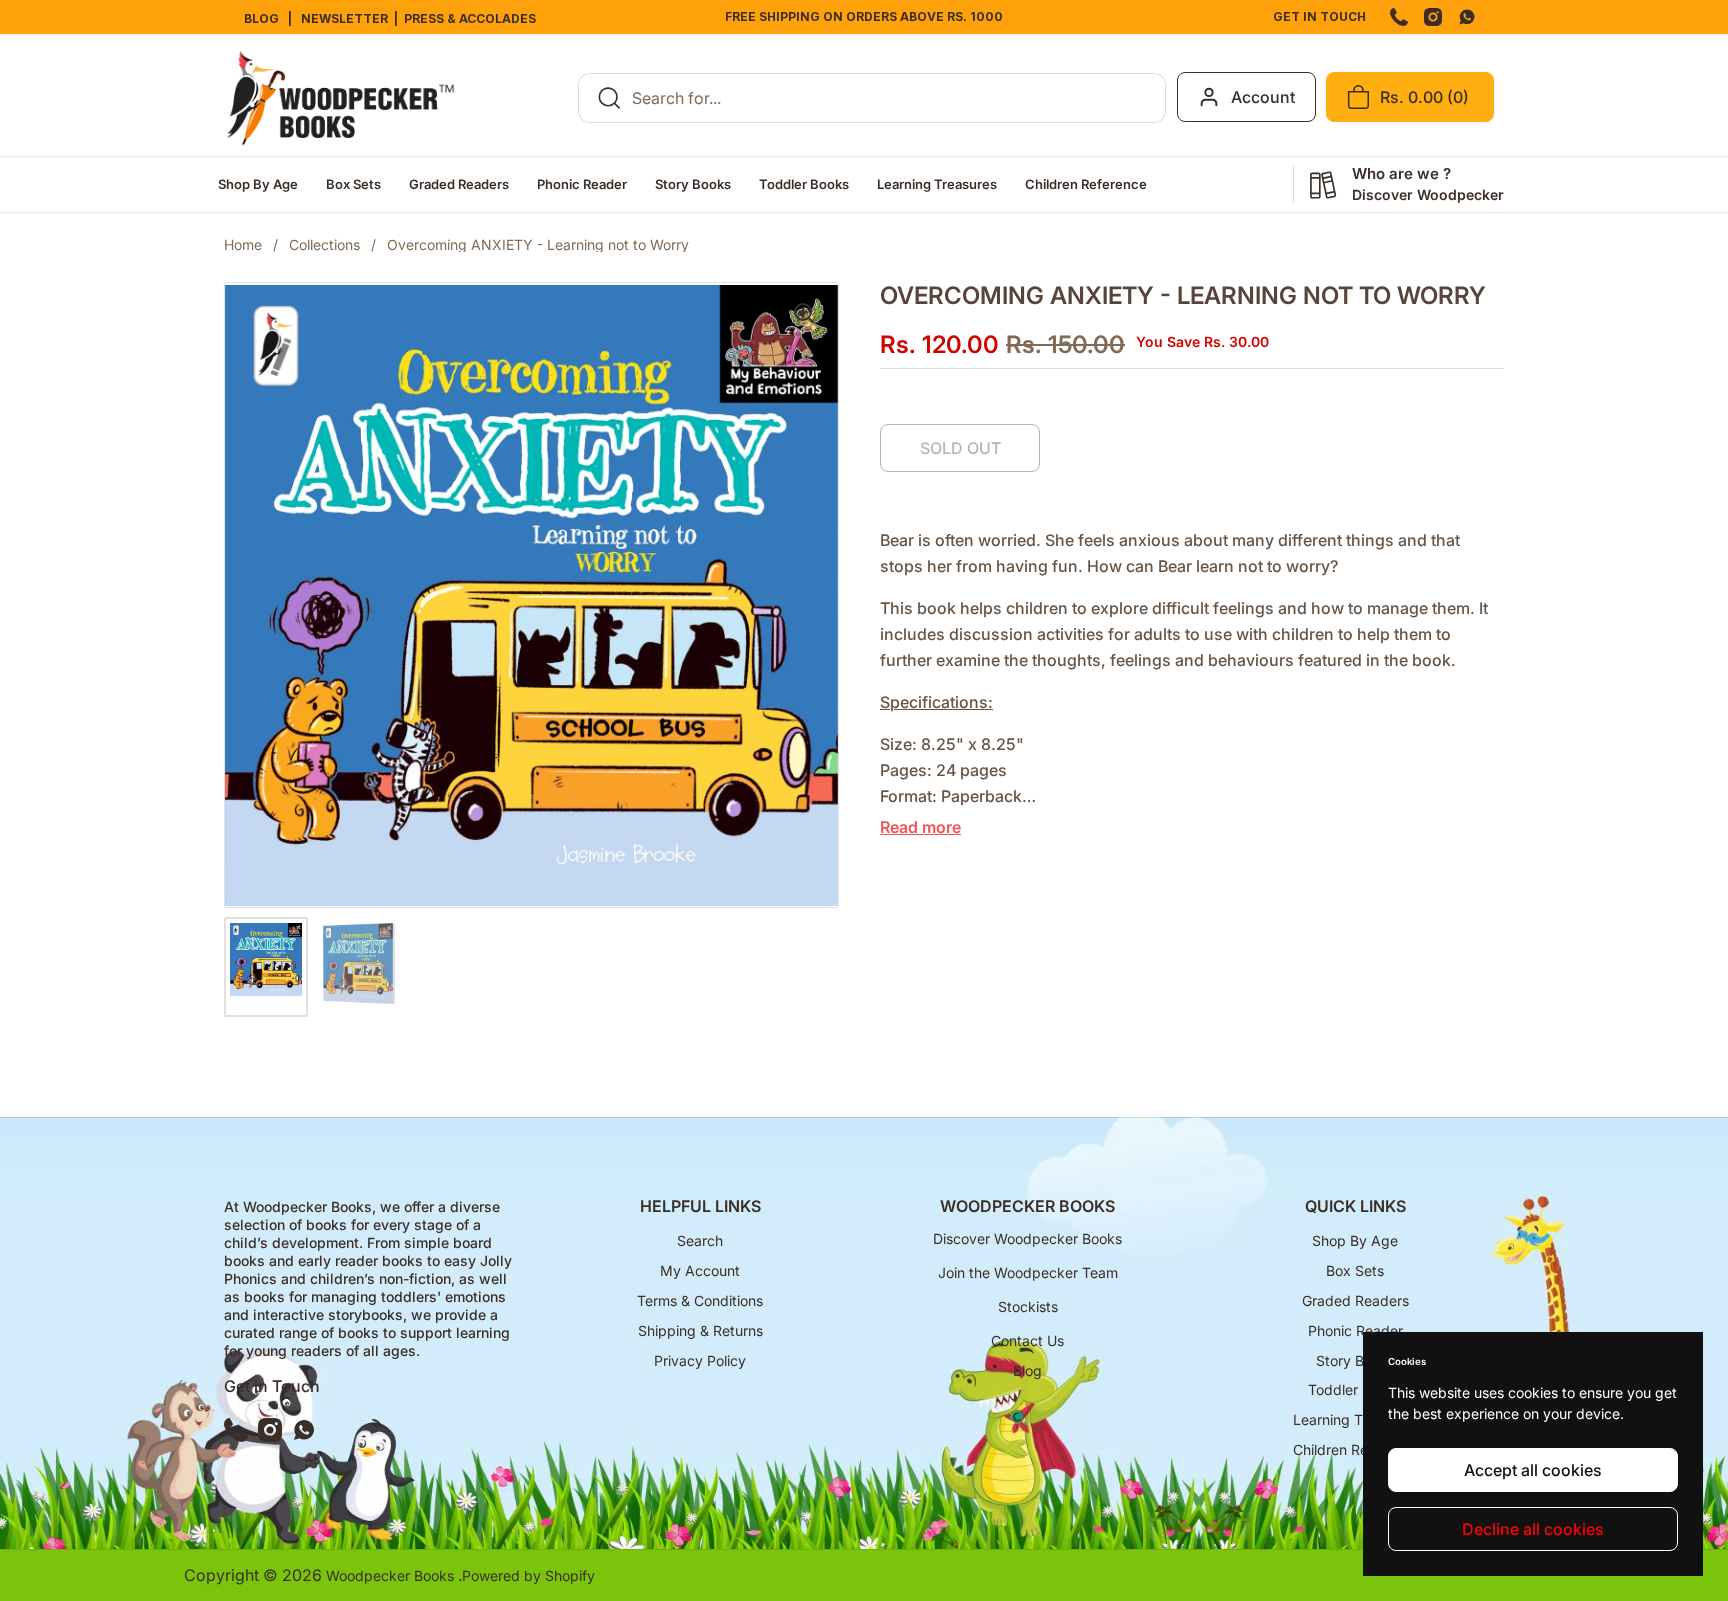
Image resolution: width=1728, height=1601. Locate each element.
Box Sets (1355, 1270)
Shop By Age (1355, 1240)
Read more (920, 827)
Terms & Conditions (700, 1300)
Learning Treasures (1355, 1419)
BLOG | (269, 18)
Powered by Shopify (528, 1575)
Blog (1027, 1370)
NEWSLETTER (341, 18)
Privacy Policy (700, 1360)
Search (700, 1240)
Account (1263, 97)
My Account (700, 1270)
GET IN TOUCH (1319, 16)
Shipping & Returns (700, 1330)
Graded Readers (1355, 1300)
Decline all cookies (1533, 1529)
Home (243, 244)
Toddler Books (1355, 1389)
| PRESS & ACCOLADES (466, 18)
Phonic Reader (1355, 1330)
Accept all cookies (1533, 1470)
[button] (1410, 97)
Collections (324, 244)
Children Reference (1355, 1449)
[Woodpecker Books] (340, 98)
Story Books (1355, 1360)
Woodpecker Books (392, 1575)
